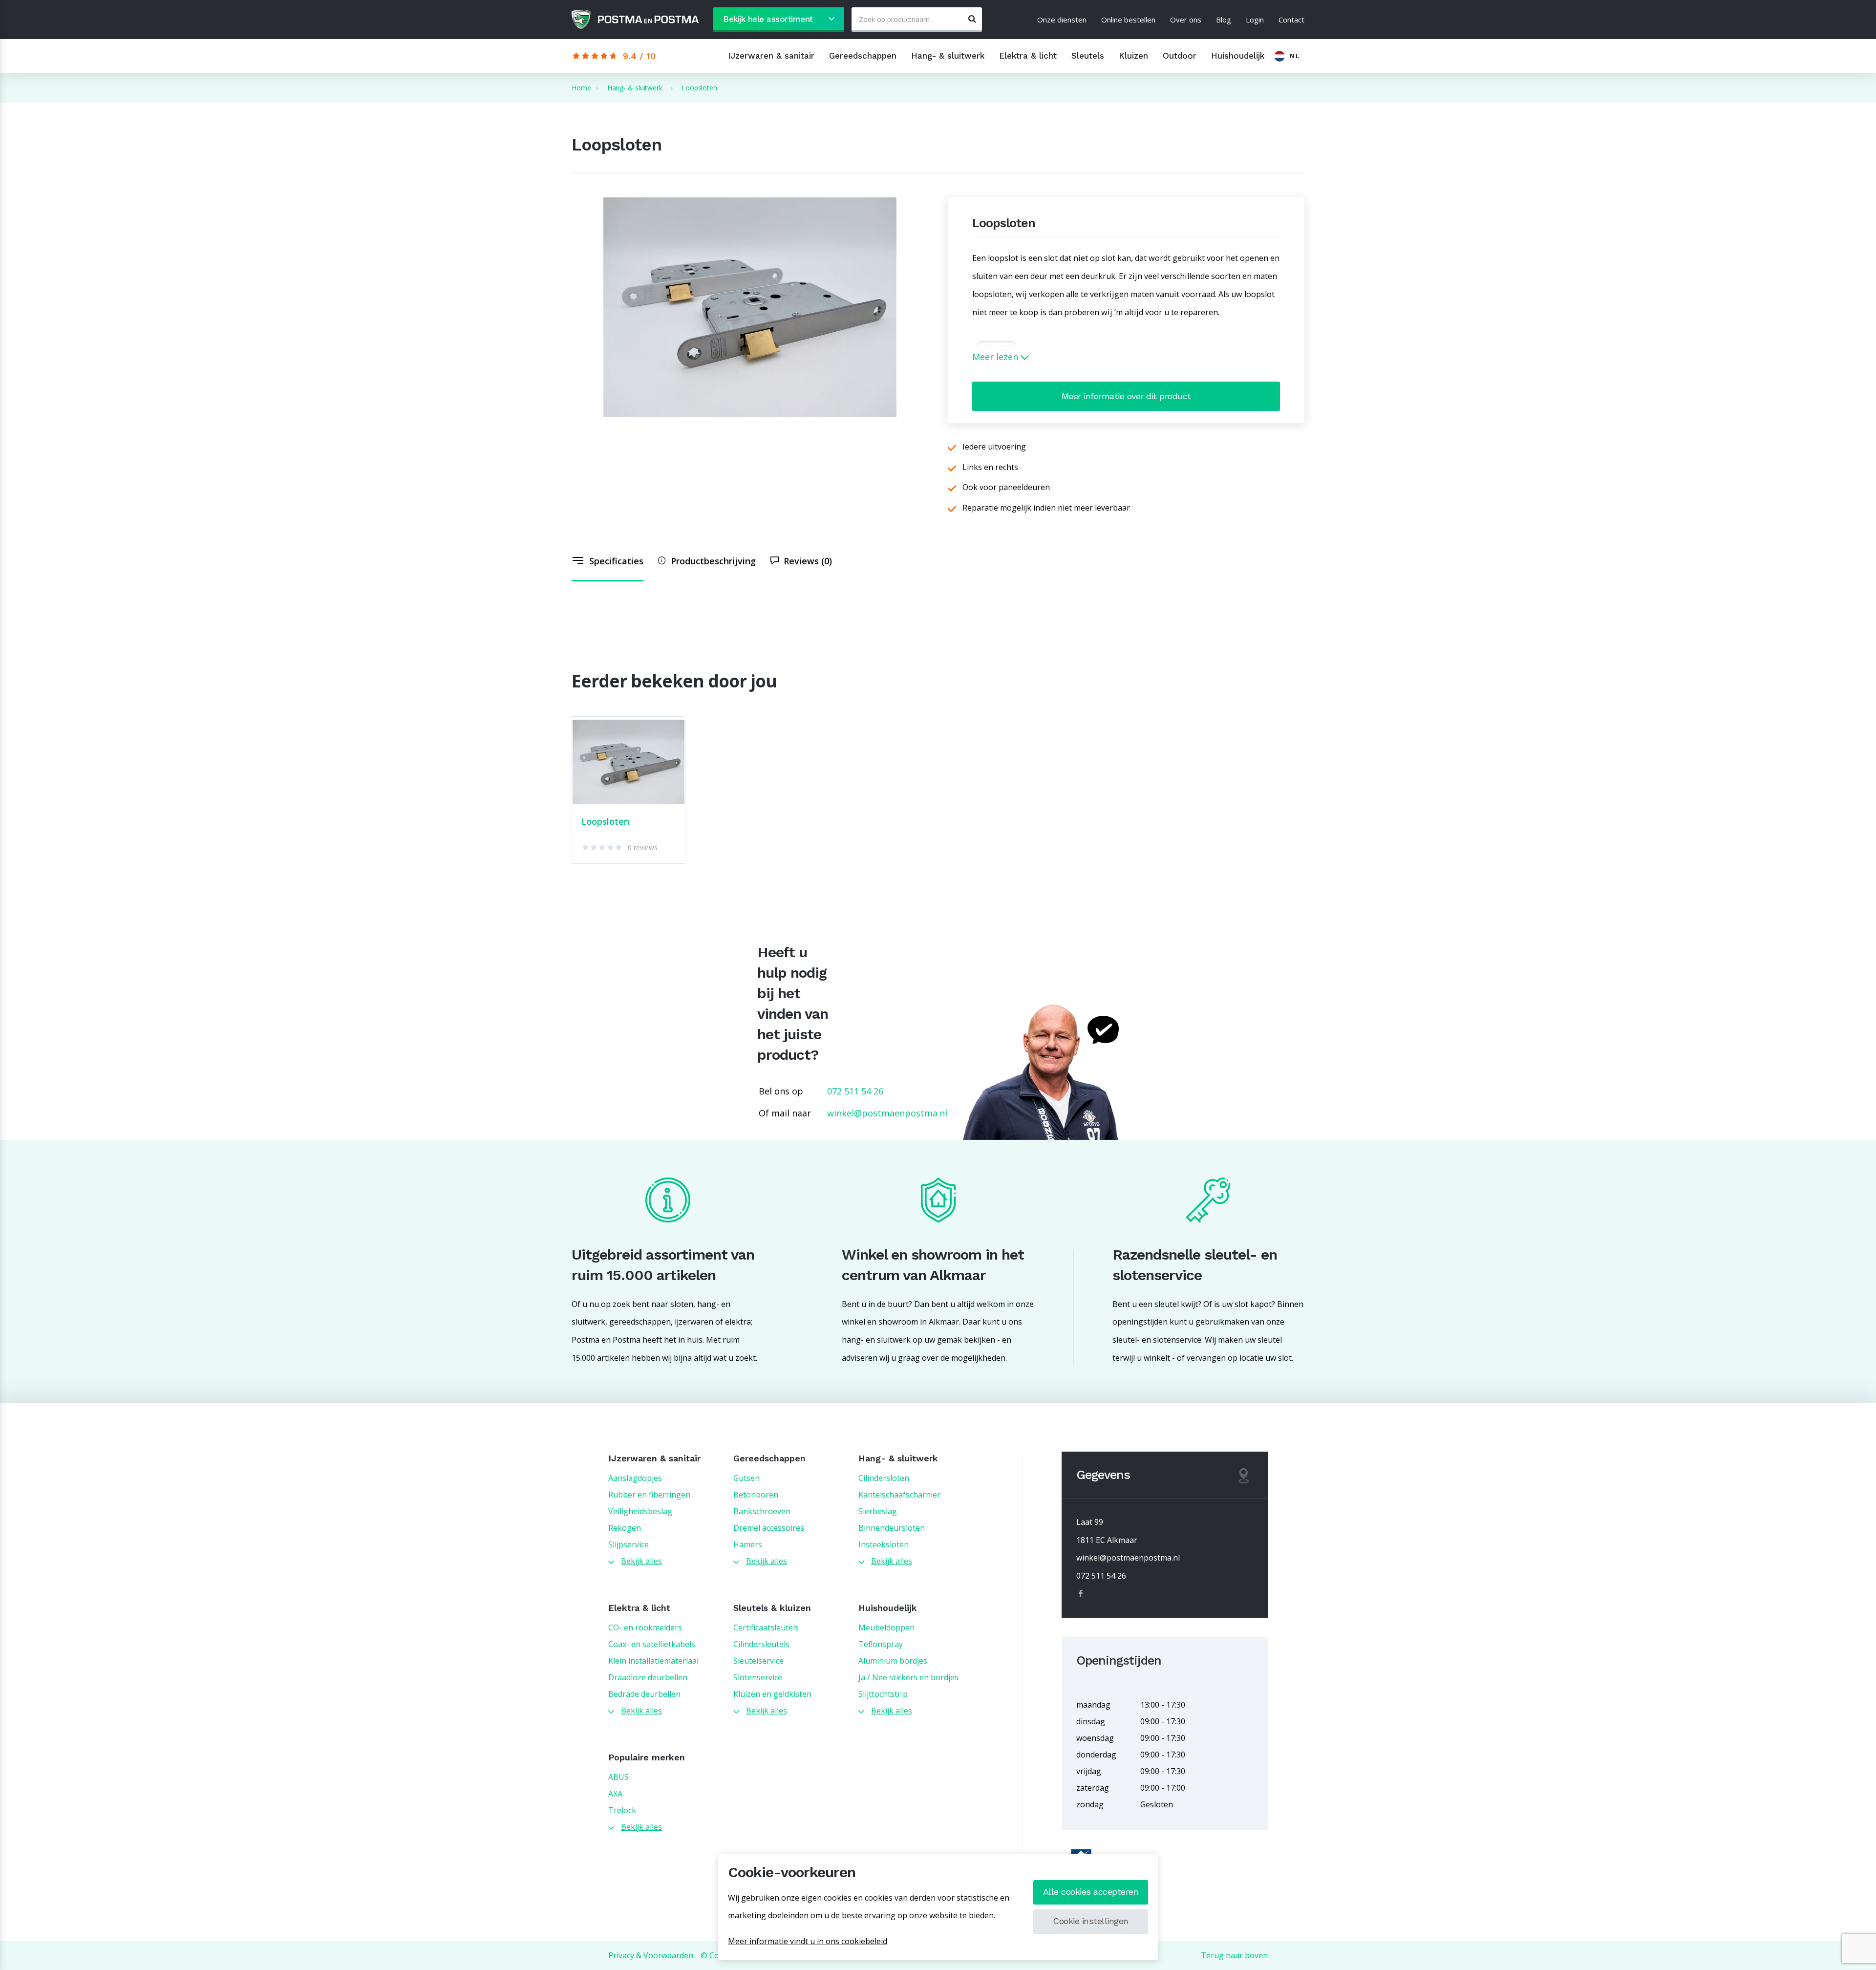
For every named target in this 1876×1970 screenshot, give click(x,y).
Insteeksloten (884, 1544)
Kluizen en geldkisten (772, 1694)
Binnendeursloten (892, 1528)
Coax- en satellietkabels (652, 1644)
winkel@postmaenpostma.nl (887, 1113)
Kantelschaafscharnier (899, 1495)
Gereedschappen (863, 56)
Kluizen (1133, 56)
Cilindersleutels (761, 1644)
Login (1255, 20)
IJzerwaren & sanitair (771, 56)
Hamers (748, 1544)
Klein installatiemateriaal (653, 1661)
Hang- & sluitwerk (948, 56)
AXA (615, 1794)
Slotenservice (758, 1677)
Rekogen (625, 1528)
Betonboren (756, 1495)
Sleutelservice (758, 1661)
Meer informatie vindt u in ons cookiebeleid (808, 1941)
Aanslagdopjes (635, 1478)
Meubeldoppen (886, 1627)
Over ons (1186, 20)
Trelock (622, 1810)
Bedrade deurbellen (644, 1694)
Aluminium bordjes (893, 1661)
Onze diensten (1062, 20)
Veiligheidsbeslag (640, 1511)
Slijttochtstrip (883, 1694)
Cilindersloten (884, 1478)
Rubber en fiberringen (649, 1495)
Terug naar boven (1234, 1955)
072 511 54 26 (855, 1091)
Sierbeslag (878, 1511)
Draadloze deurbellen (648, 1677)
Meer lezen (996, 357)
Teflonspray (881, 1644)
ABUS (618, 1777)
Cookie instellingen (1091, 1921)
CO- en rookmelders (645, 1627)
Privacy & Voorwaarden (651, 1955)
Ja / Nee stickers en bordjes (908, 1677)
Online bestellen (1128, 20)
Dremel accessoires (769, 1528)
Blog (1224, 20)
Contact (1291, 20)
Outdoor (1180, 56)
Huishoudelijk (1238, 56)
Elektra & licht (1028, 56)
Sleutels (1088, 56)
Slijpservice (629, 1544)
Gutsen (746, 1478)
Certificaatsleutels (766, 1627)
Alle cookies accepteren (1091, 1892)
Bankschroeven (762, 1511)
